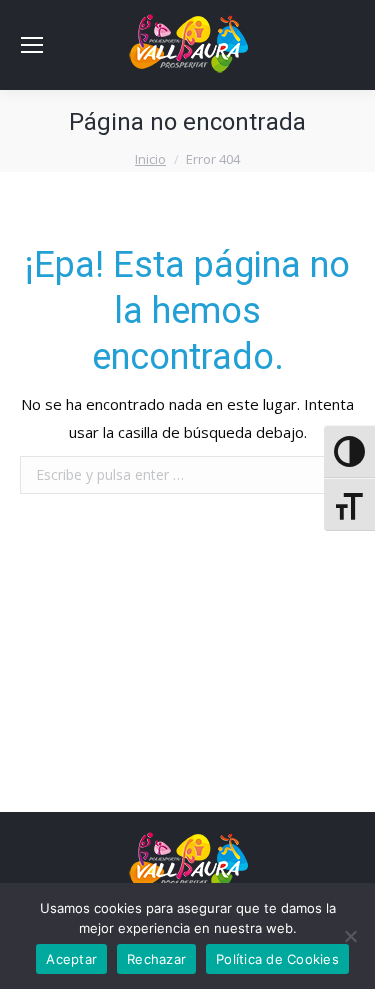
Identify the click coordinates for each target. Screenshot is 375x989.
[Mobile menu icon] (32, 45)
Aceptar (71, 959)
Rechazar (156, 959)
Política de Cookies (277, 959)
